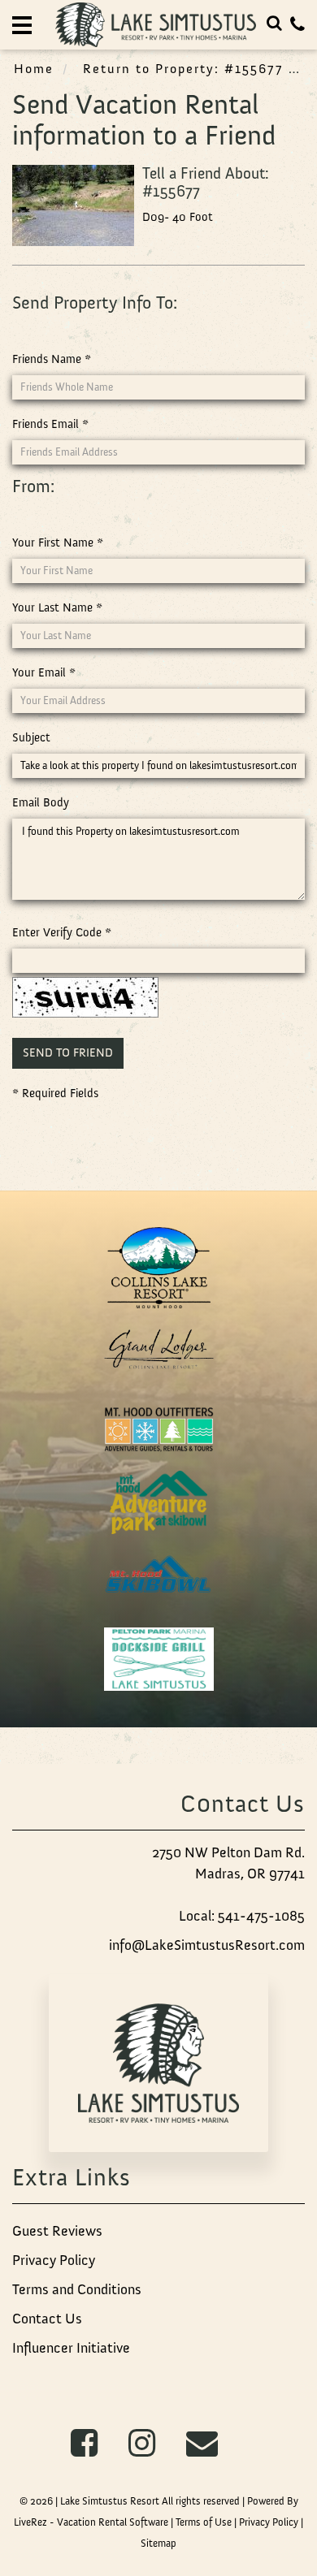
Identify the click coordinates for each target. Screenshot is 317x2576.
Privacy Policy (54, 2260)
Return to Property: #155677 (183, 68)
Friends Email (50, 424)
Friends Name (52, 359)
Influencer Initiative (71, 2348)
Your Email (44, 672)
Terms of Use (204, 2522)
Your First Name (58, 542)
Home (34, 68)
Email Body (41, 802)
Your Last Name (57, 607)
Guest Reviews (57, 2231)
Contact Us (47, 2319)
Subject (31, 737)
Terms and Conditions (77, 2289)
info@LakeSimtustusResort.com (207, 1945)
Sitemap (158, 2543)
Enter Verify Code (62, 932)
